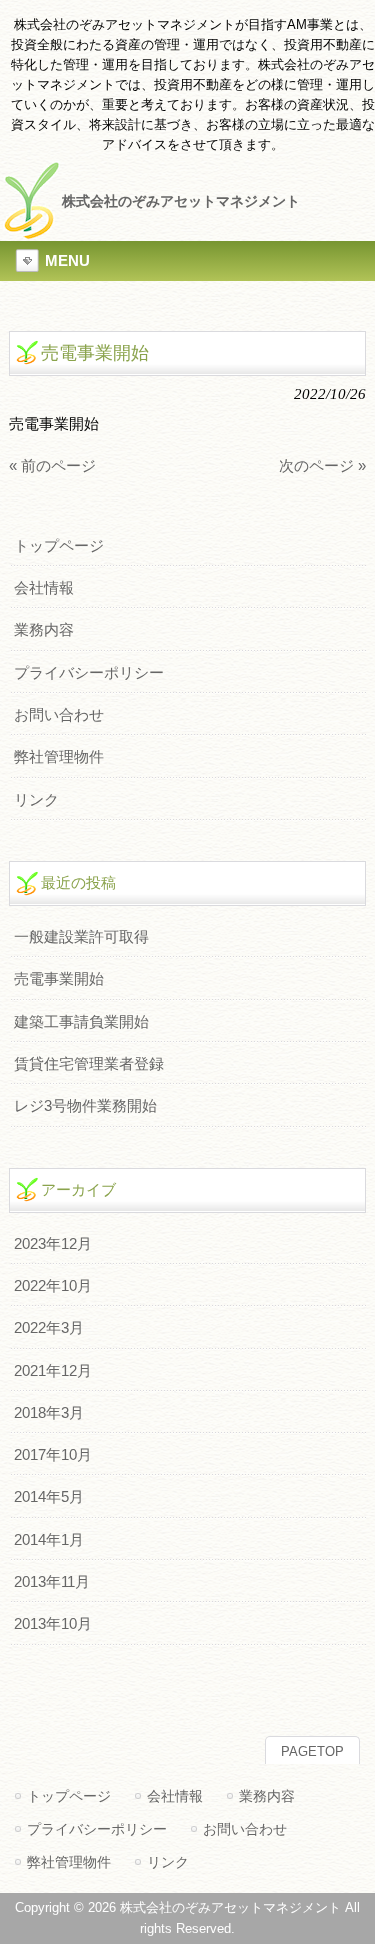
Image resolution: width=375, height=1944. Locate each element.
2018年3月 (49, 1413)
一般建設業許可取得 (81, 937)
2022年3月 (49, 1328)
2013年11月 (52, 1582)
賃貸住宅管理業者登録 (89, 1064)
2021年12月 (53, 1371)
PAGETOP (312, 1751)
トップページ (59, 546)
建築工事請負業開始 (81, 1022)
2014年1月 (49, 1540)
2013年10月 (53, 1624)
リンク (36, 800)
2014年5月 (49, 1497)
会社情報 (44, 588)
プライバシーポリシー (89, 673)
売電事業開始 (59, 979)
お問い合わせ (59, 715)
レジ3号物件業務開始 (85, 1106)
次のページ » (322, 466)
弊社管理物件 (59, 757)
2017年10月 (53, 1455)
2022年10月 (53, 1286)
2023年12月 (53, 1244)
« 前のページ (52, 466)
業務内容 (44, 630)
